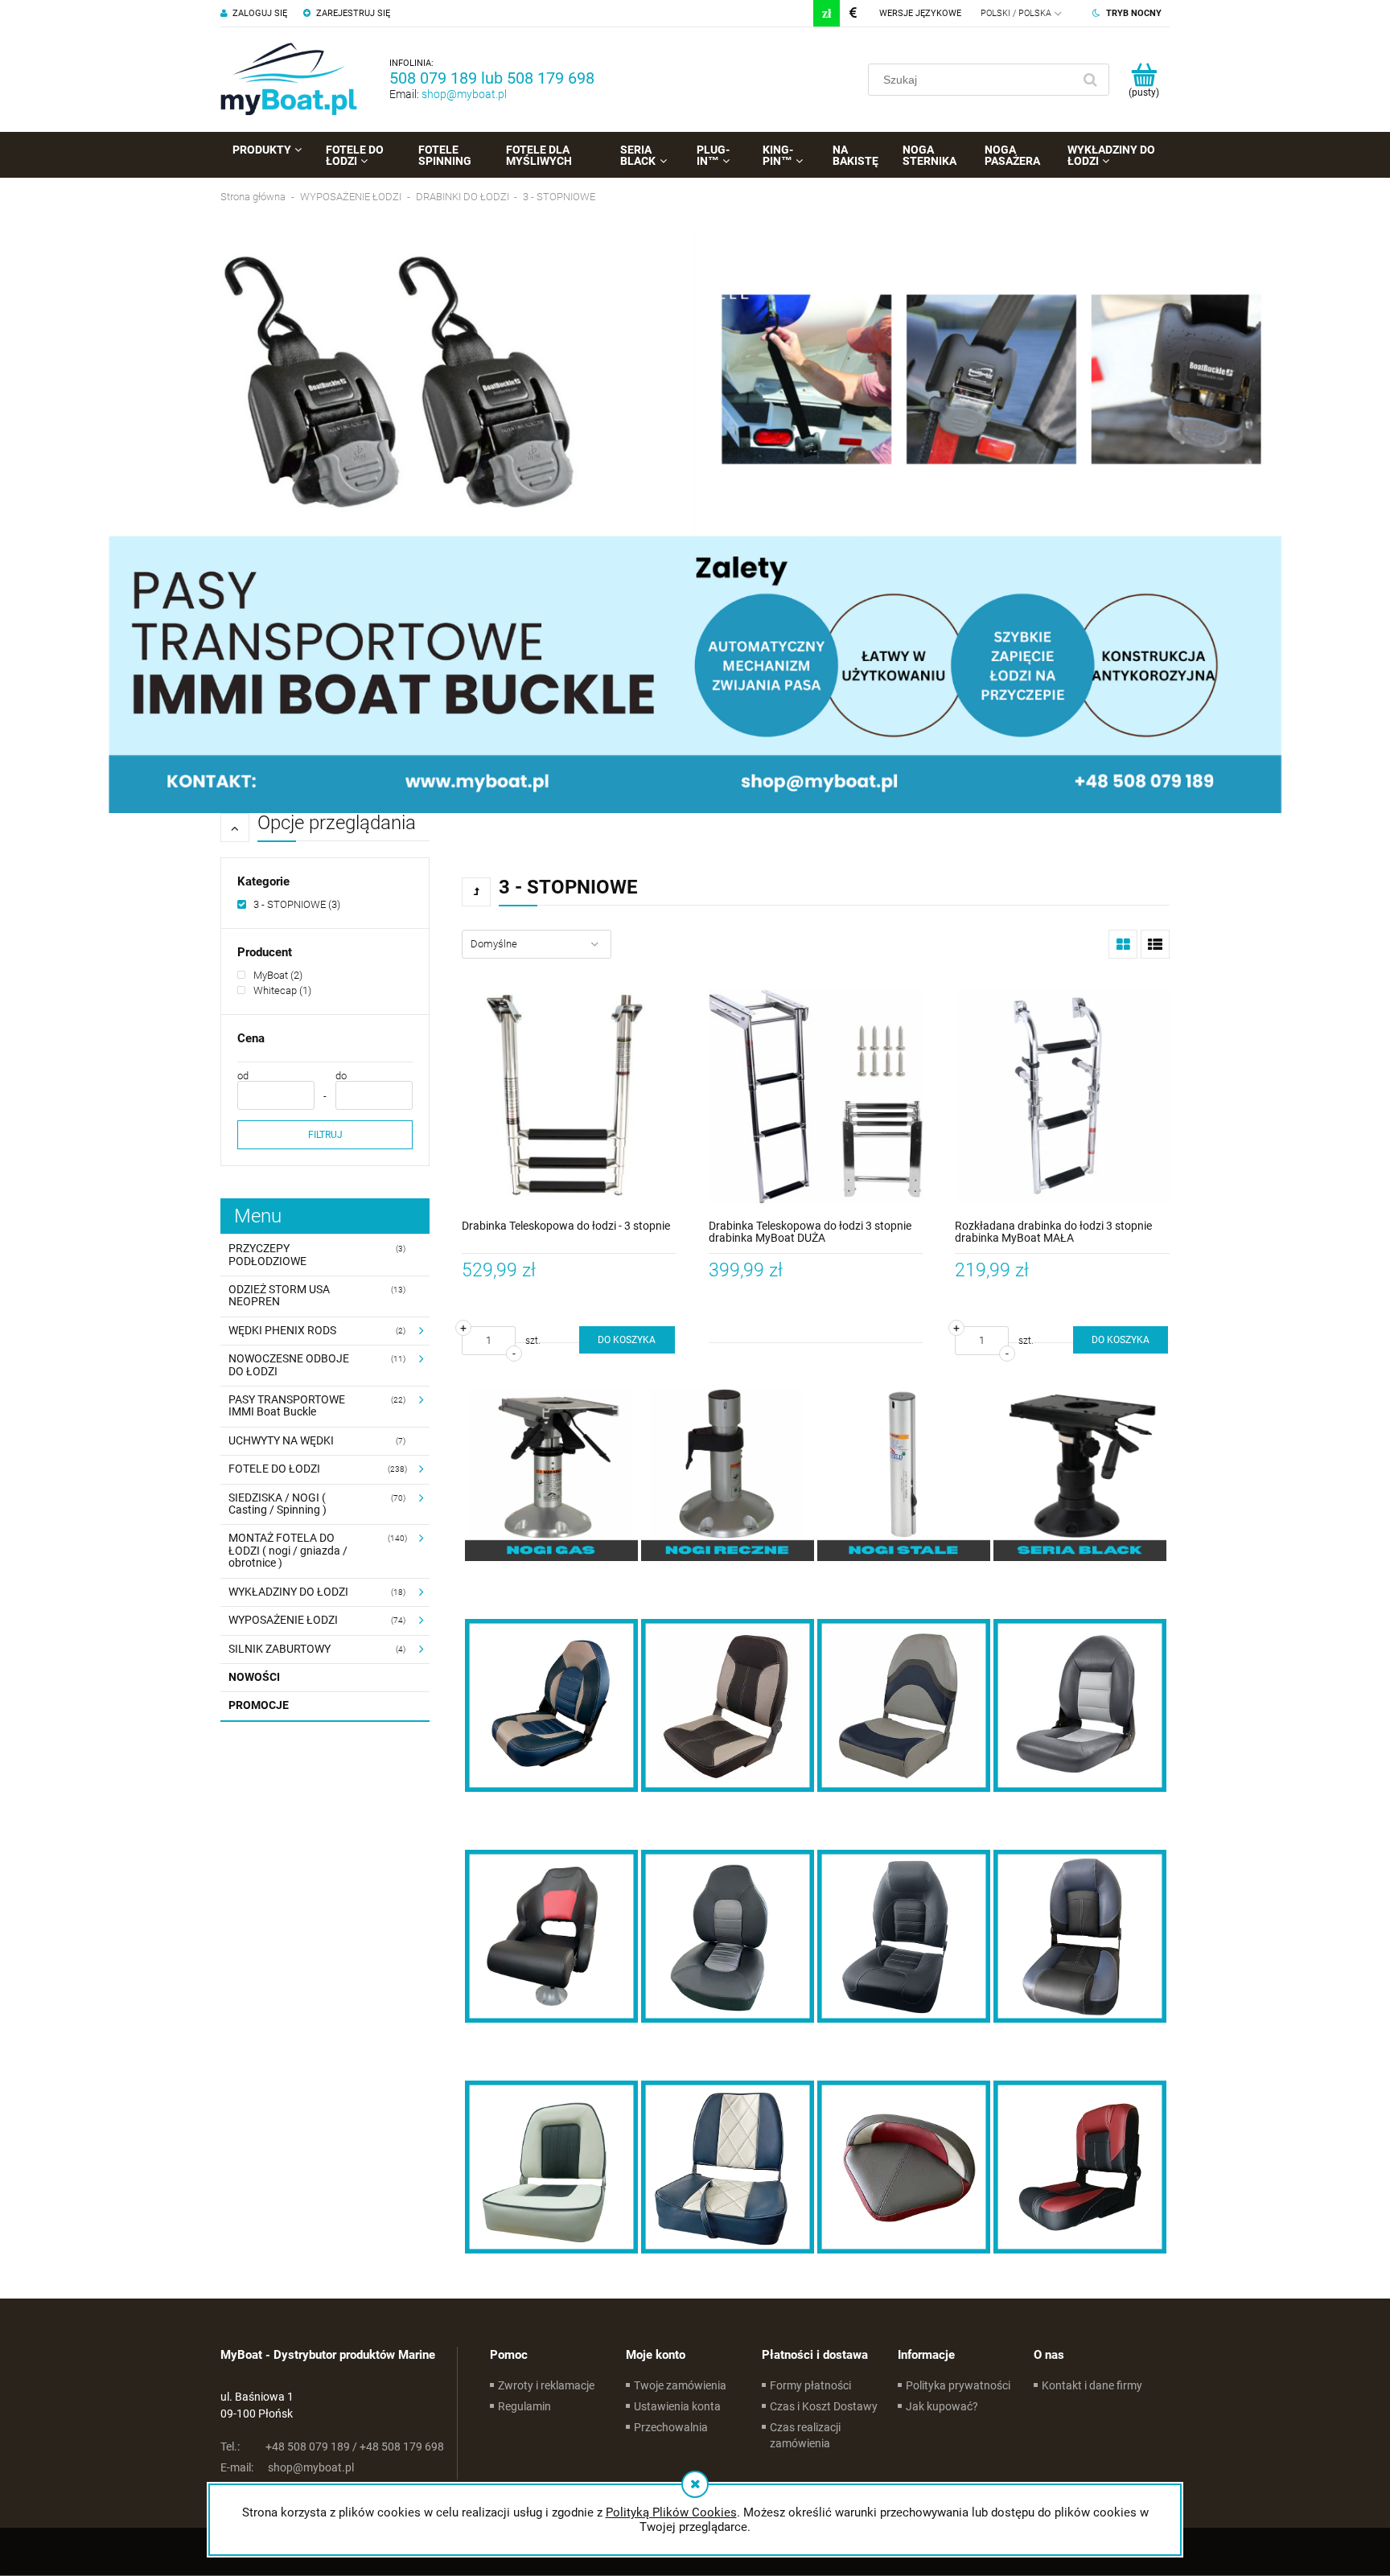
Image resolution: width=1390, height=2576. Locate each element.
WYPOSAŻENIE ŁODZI (283, 1620)
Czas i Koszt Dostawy (824, 2406)
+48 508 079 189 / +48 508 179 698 (332, 2447)
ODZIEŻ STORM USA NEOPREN (279, 1295)
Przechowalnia (671, 2427)
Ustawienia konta (677, 2406)
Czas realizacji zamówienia (805, 2435)
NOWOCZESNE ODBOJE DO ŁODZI (289, 1364)
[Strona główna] (289, 80)
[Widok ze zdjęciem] (1123, 944)
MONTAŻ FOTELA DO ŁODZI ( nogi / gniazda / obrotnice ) (288, 1550)
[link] (289, 904)
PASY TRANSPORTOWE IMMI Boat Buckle (287, 1405)
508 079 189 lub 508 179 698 (492, 78)
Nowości (254, 1677)
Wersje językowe (920, 13)
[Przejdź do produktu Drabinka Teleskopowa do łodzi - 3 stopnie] (569, 1097)
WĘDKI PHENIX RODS (282, 1330)
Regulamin (524, 2406)
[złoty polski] (827, 13)
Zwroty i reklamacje (546, 2385)
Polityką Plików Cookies (671, 2512)
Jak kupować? (942, 2406)
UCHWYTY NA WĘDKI (281, 1440)
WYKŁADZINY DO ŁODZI (288, 1592)
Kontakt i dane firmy (1092, 2385)
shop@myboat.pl (464, 94)
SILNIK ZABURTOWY (280, 1649)
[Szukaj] (1090, 80)
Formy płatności (810, 2385)
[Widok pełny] (1155, 944)
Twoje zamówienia (680, 2385)
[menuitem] (267, 150)
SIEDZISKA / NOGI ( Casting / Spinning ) (278, 1504)
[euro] (853, 13)
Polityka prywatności (958, 2385)
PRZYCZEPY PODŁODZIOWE (267, 1254)
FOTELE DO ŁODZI (274, 1469)
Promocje (259, 1705)
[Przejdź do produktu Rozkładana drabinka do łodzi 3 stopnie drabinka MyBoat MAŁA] (1062, 1097)
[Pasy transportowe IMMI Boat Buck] (695, 520)
